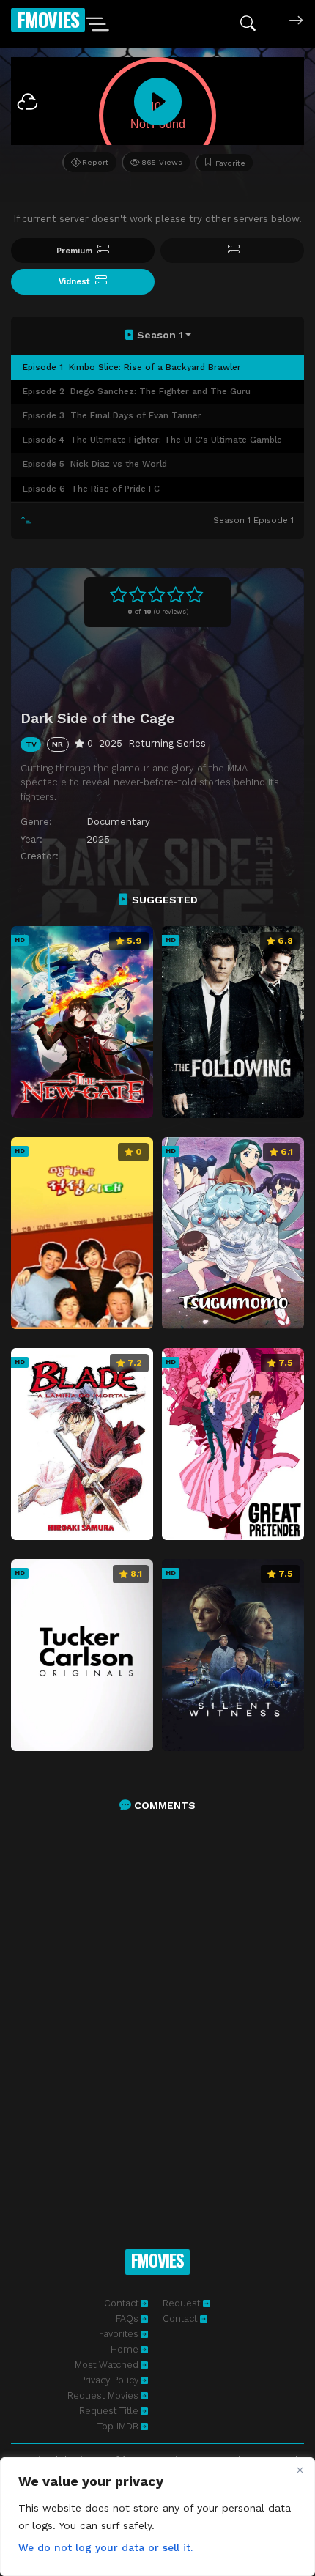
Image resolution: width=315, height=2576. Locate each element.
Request (183, 2303)
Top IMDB (118, 2426)
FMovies (48, 19)
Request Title (109, 2411)
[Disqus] (157, 2014)
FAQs (127, 2318)
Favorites (119, 2334)
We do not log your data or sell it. (105, 2547)
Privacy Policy (109, 2380)
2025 (98, 839)
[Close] (300, 2470)
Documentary (118, 822)
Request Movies (103, 2395)
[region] (157, 2517)
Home (125, 2349)
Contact (121, 2303)
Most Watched (107, 2365)
